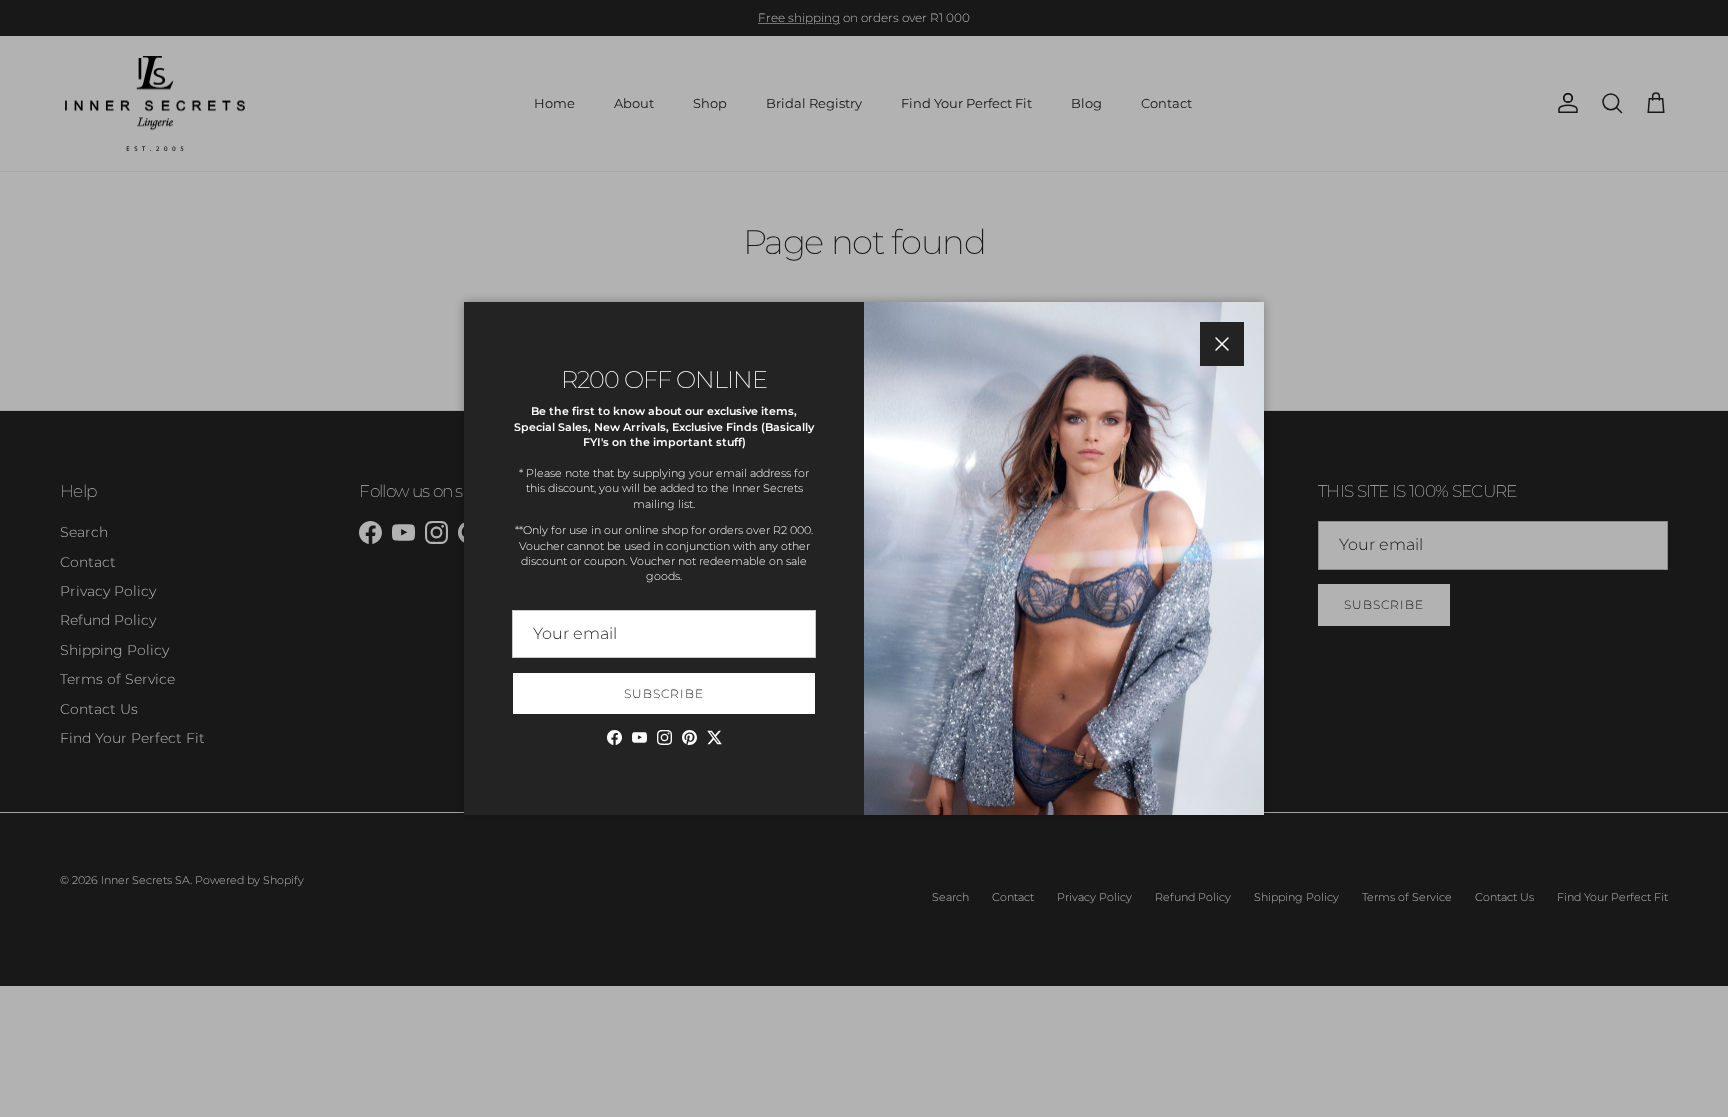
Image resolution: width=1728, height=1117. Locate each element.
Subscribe (664, 693)
